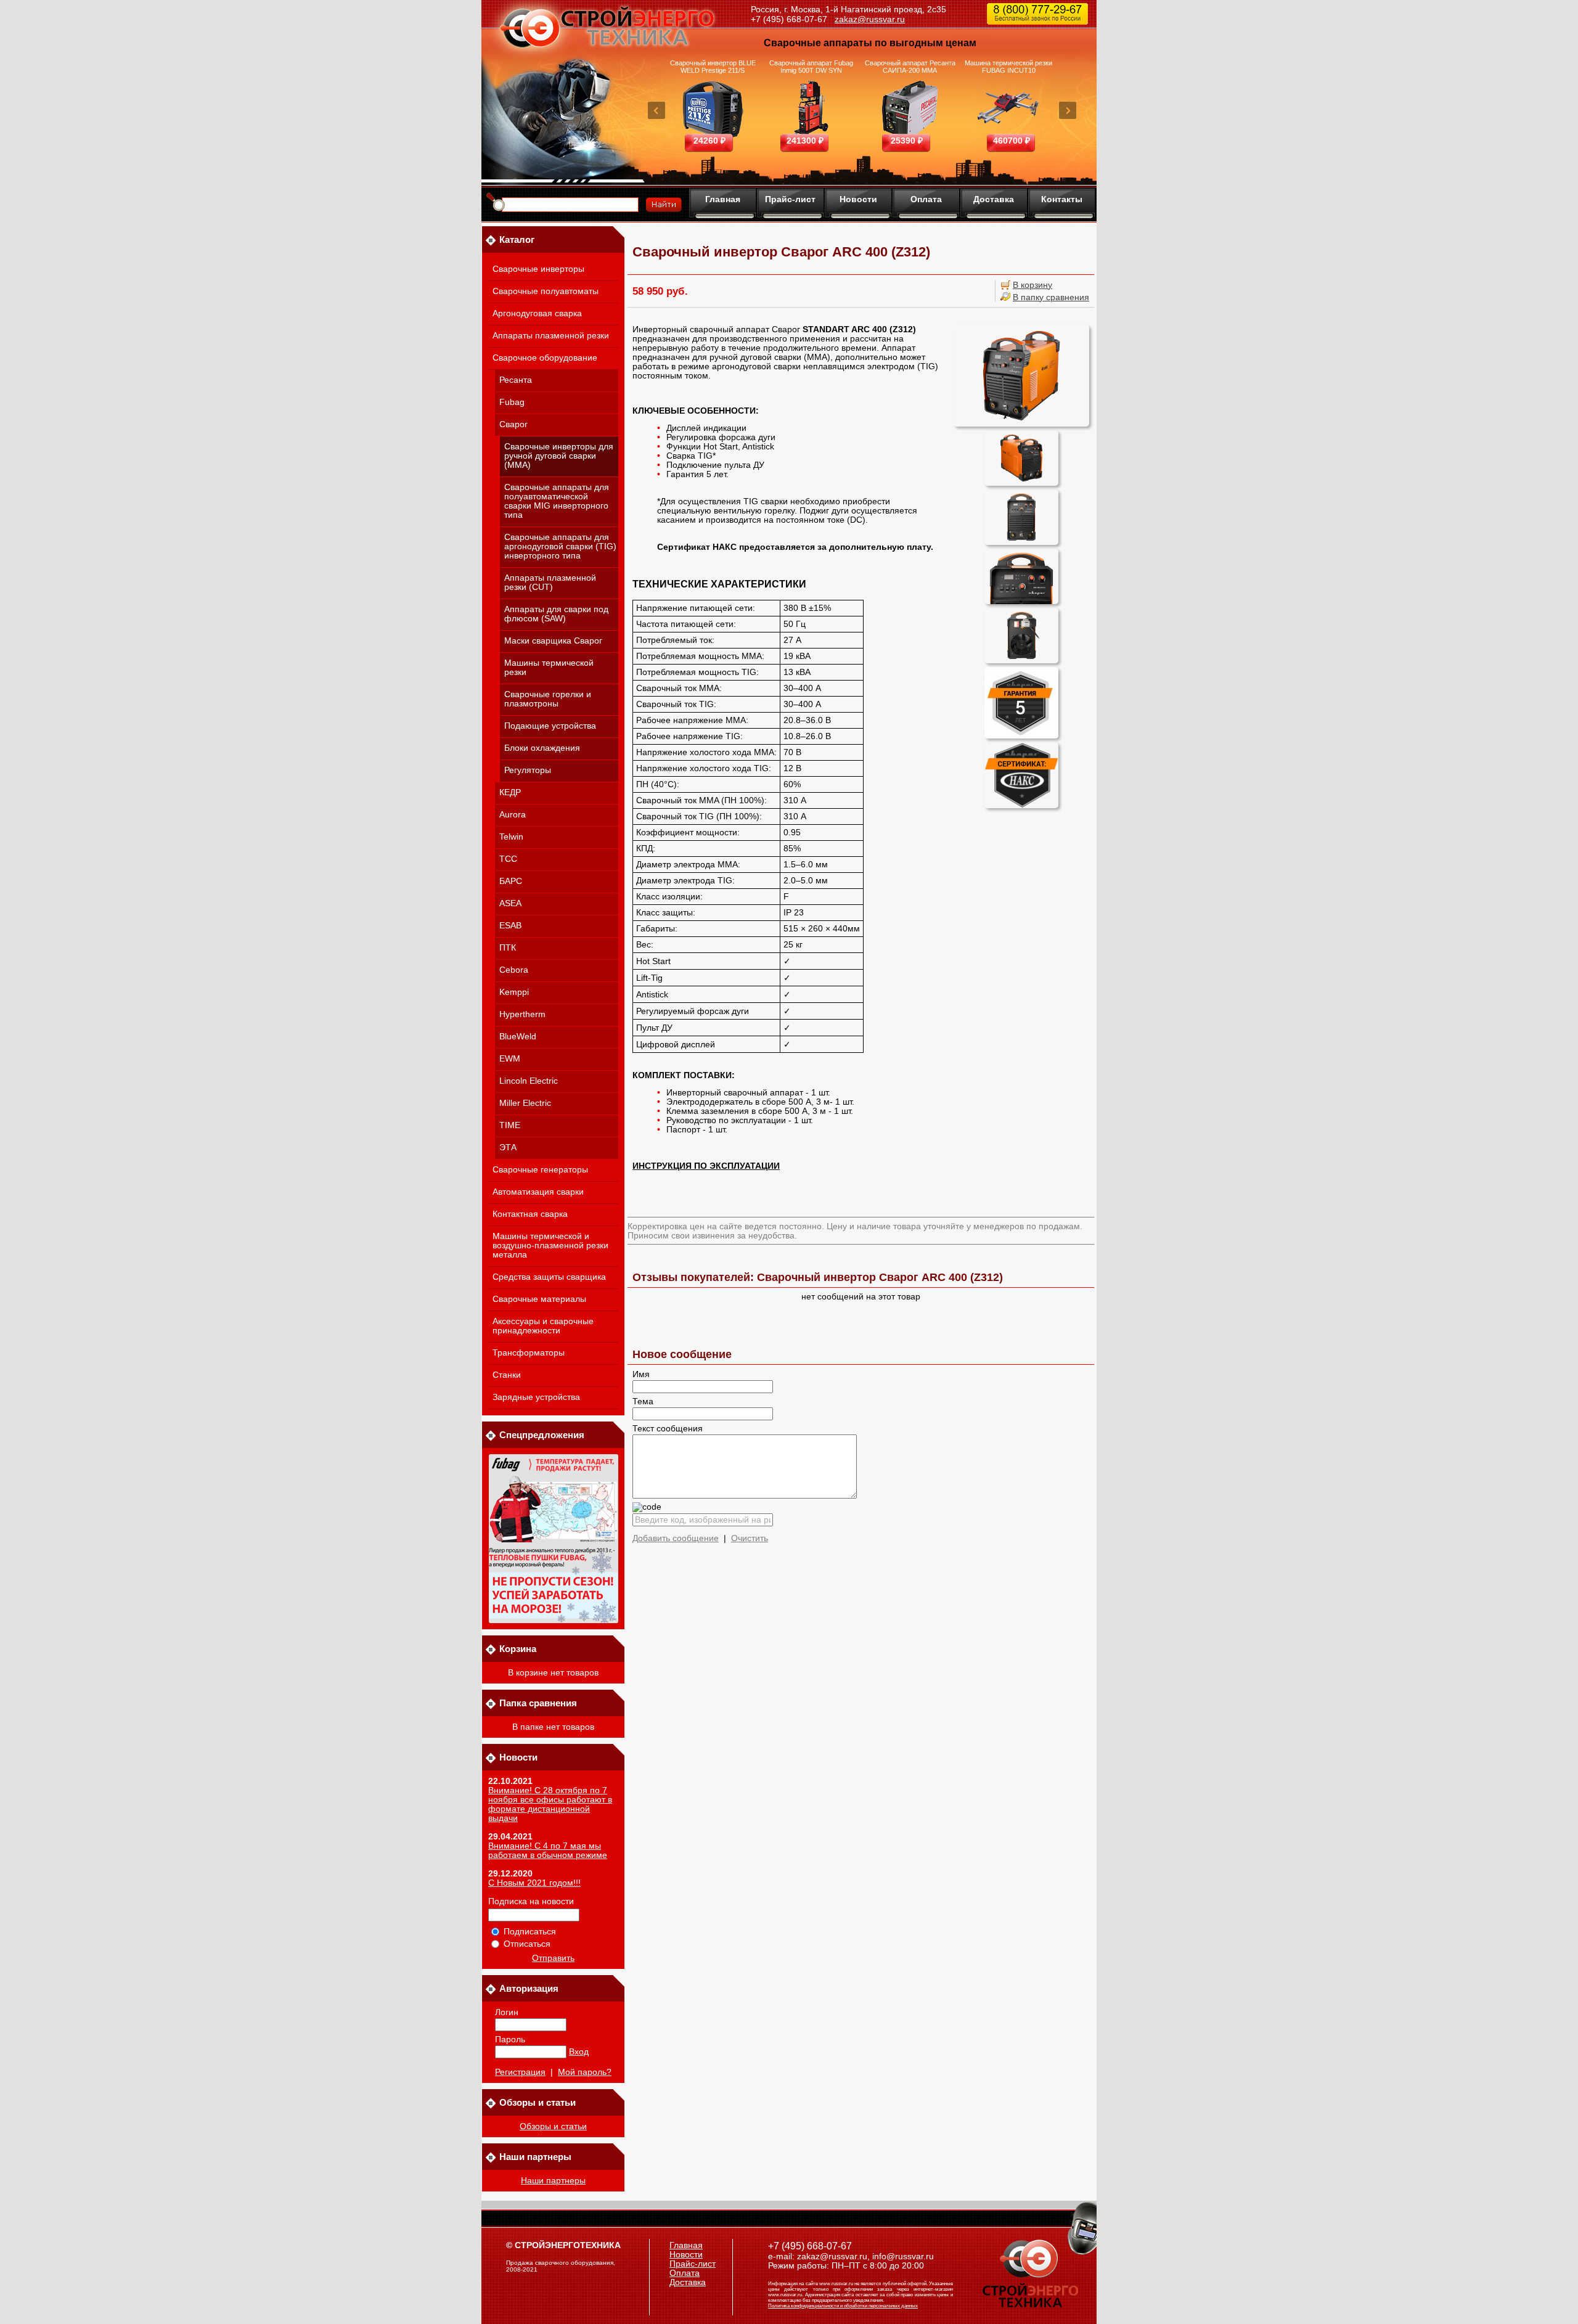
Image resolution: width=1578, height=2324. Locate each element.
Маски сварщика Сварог (553, 641)
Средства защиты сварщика (549, 1277)
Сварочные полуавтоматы (546, 291)
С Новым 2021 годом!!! (534, 1883)
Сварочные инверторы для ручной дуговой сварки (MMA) (559, 456)
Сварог (513, 424)
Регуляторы (528, 770)
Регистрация (520, 2072)
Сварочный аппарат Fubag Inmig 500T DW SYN (811, 67)
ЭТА (508, 1148)
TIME (510, 1125)
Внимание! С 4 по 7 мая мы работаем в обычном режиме (548, 1851)
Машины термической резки (549, 668)
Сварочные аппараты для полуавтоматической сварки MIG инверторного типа (557, 501)
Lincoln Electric (529, 1081)
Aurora (513, 815)
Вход (579, 2052)
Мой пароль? (585, 2072)
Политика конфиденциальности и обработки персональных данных (843, 2306)
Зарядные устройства (536, 1397)
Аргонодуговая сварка (537, 313)
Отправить (553, 1958)
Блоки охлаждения (542, 748)
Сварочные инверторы (538, 269)
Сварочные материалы (539, 1299)
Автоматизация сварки (538, 1192)
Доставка (994, 199)
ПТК (508, 948)
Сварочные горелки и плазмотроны (548, 699)
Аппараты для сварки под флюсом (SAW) (556, 614)
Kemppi (514, 992)
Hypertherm (522, 1014)
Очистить (750, 1538)
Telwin (511, 837)
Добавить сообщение (676, 1538)
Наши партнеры (553, 2181)
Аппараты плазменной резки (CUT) (550, 583)
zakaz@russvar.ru (870, 19)
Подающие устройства (550, 726)
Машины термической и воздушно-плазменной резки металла (550, 1246)
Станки (507, 1375)
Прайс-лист (790, 199)
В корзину (1032, 285)
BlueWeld (518, 1037)
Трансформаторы (529, 1353)
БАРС (511, 881)
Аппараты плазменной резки (551, 336)
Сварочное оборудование (545, 358)
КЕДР (510, 792)
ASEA (510, 903)
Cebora (514, 970)
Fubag (512, 402)
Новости (858, 199)
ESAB (510, 926)
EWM (510, 1059)
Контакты (1062, 199)
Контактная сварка (530, 1214)
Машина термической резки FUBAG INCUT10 (1008, 67)
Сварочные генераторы (540, 1170)
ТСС (508, 859)
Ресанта (516, 380)
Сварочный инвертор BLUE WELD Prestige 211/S (713, 67)
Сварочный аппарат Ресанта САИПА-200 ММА (910, 67)
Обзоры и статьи (553, 2126)
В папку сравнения (1051, 297)
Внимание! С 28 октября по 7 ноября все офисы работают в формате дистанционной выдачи (550, 1804)
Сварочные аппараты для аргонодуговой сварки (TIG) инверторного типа (560, 546)
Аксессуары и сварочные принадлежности (543, 1326)
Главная (723, 199)
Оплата (926, 199)
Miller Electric (525, 1103)
